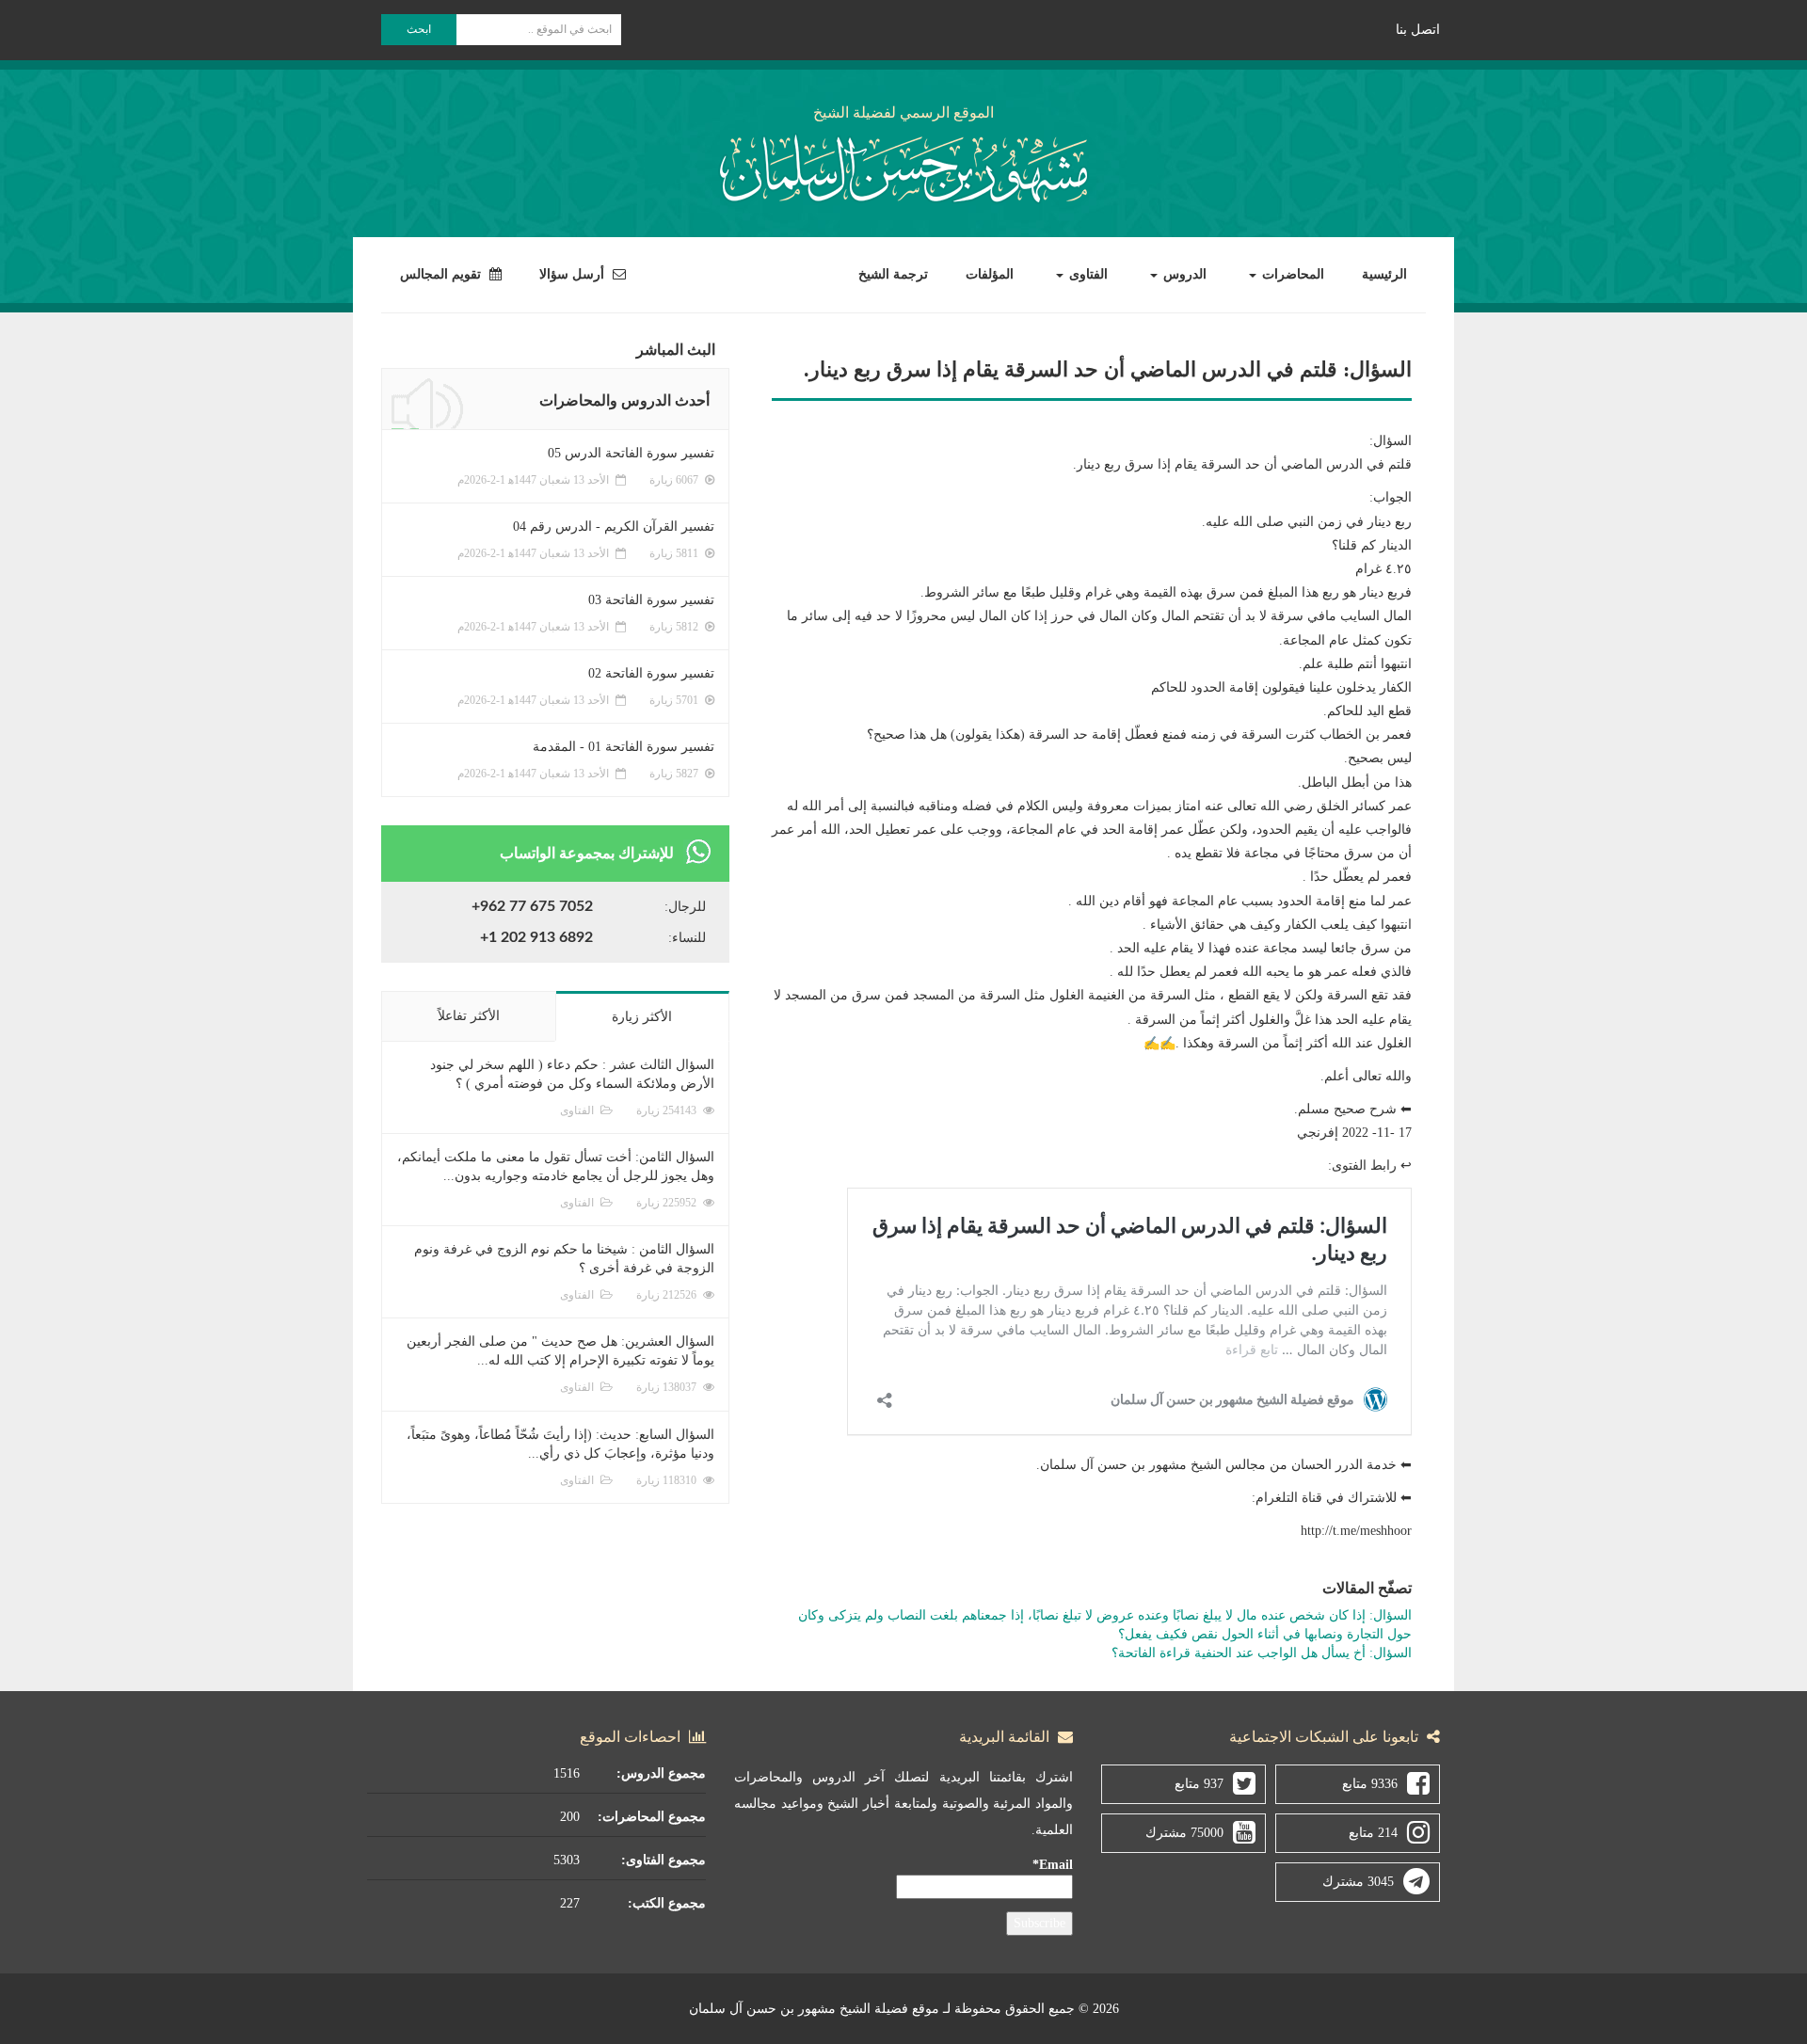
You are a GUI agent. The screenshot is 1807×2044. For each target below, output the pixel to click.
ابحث (419, 29)
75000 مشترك (1184, 1833)
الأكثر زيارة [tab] (642, 1017)
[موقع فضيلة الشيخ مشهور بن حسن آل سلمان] (903, 165)
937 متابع (1199, 1784)
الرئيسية (1384, 274)
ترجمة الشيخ (893, 274)
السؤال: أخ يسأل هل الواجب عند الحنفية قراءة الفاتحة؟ (1262, 1653)
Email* (1053, 1865)
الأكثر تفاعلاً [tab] (469, 1016)
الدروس (1183, 274)
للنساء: (687, 938)
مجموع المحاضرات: (652, 1817)
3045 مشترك (1358, 1882)
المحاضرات (1291, 274)
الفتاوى (1087, 274)
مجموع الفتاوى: (664, 1860)
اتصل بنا (1418, 30)
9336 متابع (1370, 1784)
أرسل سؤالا (574, 274)
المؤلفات (990, 274)
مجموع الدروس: (661, 1773)
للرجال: (685, 907)
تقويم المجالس (442, 274)
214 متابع (1373, 1833)
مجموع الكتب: (667, 1903)
